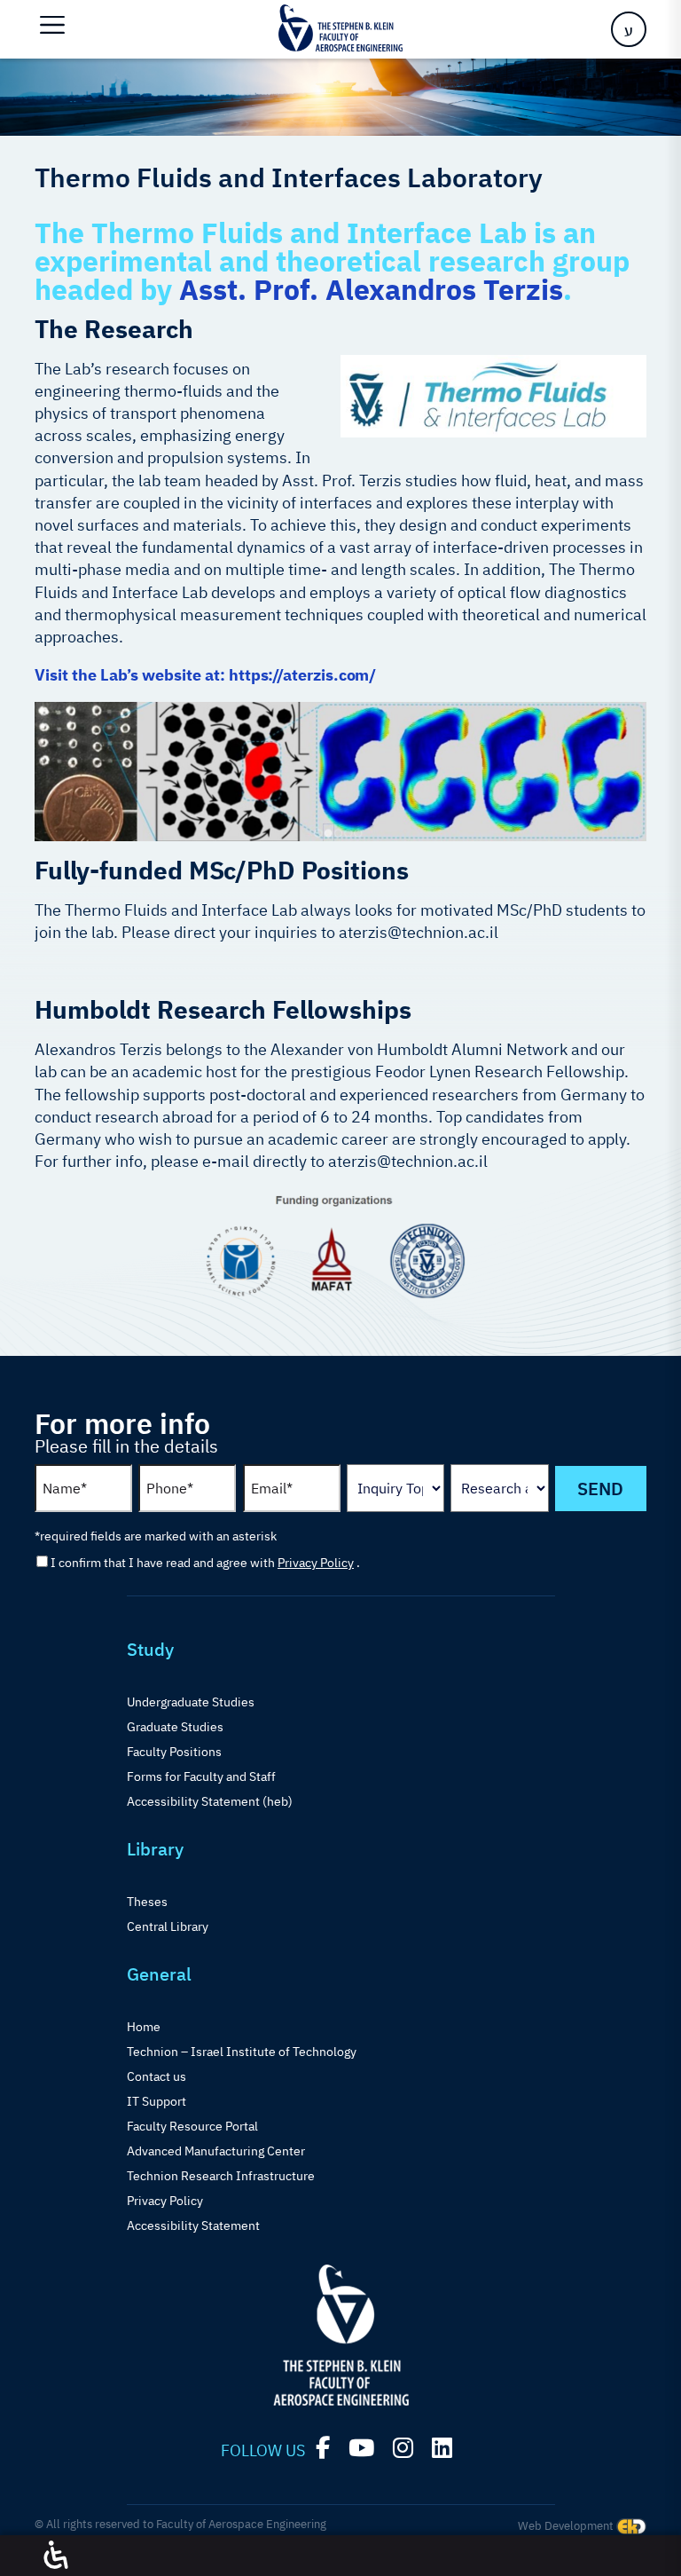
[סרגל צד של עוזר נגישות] (56, 2556)
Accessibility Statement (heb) (210, 1801)
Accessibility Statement (193, 2225)
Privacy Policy (316, 1563)
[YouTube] (361, 2448)
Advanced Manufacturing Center (216, 2151)
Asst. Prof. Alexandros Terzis (371, 289)
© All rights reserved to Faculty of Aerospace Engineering (180, 2524)
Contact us (157, 2076)
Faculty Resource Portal (192, 2126)
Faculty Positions (174, 1752)
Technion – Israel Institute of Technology (242, 2052)
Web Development (567, 2526)
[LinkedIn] (442, 2448)
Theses (147, 1902)
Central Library (168, 1926)
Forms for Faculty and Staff (201, 1776)
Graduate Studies (175, 1727)
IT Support (157, 2101)
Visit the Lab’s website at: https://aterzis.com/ (205, 675)
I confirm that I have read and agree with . (205, 1563)
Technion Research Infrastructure (221, 2176)
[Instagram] (403, 2448)
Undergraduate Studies (191, 1702)
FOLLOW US (263, 2450)
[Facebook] (323, 2448)
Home (144, 2027)
